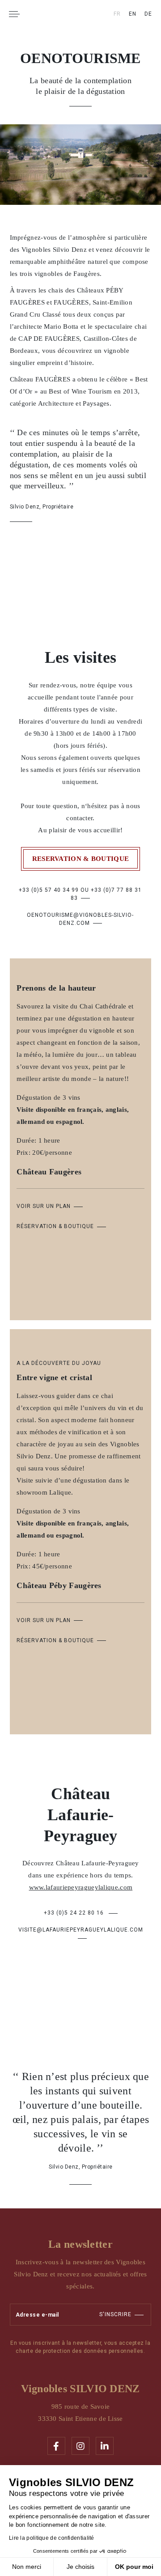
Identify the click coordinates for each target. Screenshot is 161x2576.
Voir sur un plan (44, 1206)
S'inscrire (115, 2314)
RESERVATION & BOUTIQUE (81, 859)
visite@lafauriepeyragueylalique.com (81, 1930)
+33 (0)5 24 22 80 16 (74, 1913)
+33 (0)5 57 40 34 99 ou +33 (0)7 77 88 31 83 (80, 894)
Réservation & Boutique (55, 1226)
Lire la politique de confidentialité (52, 2538)
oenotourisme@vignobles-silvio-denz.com (80, 919)
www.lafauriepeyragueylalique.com (80, 1888)
